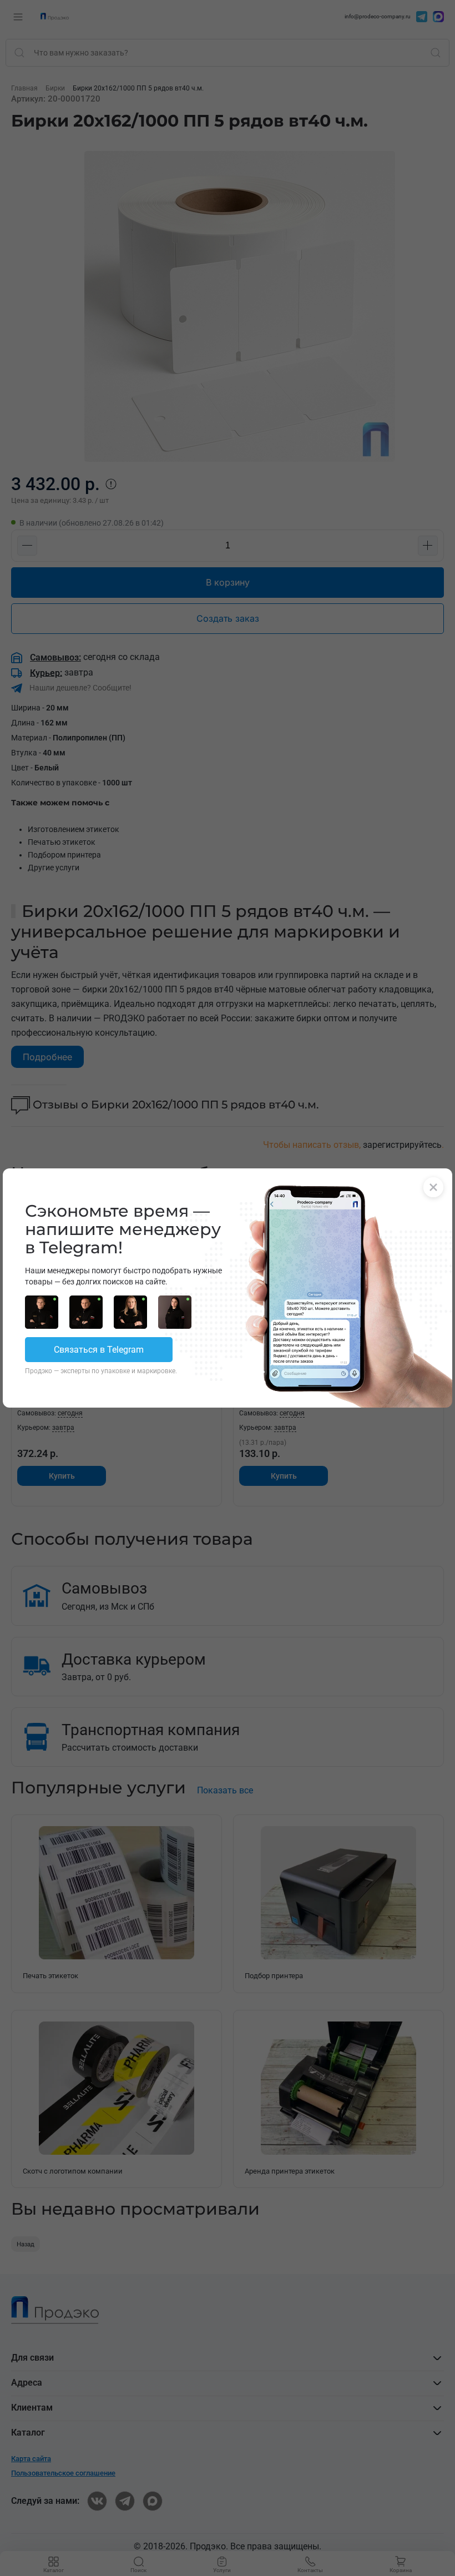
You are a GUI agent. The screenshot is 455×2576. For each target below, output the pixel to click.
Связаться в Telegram (99, 1350)
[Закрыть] (433, 1187)
